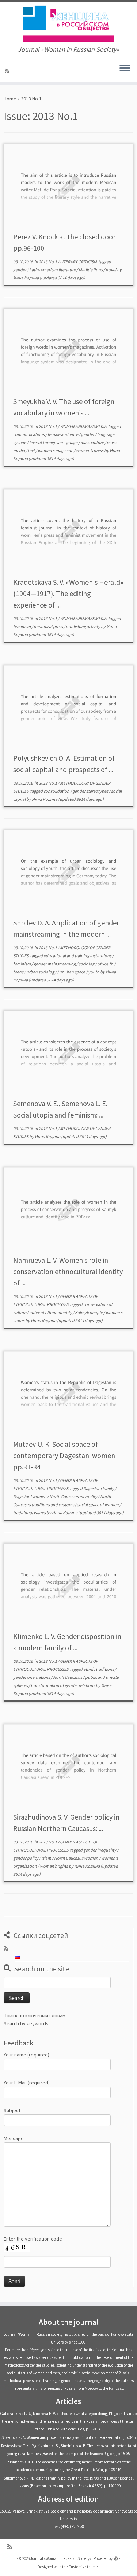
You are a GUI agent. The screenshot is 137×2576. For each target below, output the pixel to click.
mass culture (92, 442)
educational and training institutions (78, 956)
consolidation (57, 791)
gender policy (26, 1858)
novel (111, 270)
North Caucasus (68, 1677)
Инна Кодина (26, 278)
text (32, 450)
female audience (63, 434)
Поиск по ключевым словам (35, 2015)
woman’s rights (54, 1866)
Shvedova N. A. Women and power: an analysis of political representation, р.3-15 (68, 2437)
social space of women (98, 1504)
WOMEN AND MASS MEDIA (84, 426)
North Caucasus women (77, 1858)
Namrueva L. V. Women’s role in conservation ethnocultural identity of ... (68, 1271)
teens (19, 972)
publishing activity (83, 626)
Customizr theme (83, 2567)
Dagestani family (99, 1488)
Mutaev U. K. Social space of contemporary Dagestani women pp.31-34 (64, 1455)
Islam (47, 1858)
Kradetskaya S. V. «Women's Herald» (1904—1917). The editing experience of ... (68, 593)
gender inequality (100, 1850)
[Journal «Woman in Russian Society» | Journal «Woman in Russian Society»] (68, 24)
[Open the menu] (125, 69)
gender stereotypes (91, 791)
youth (94, 972)
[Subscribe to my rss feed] (8, 71)
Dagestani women (30, 1496)
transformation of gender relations (63, 1685)
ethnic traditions (99, 1669)
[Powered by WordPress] (116, 2557)
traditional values (30, 1513)
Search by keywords (26, 2023)
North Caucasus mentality (74, 1496)
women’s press (90, 450)
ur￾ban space (73, 972)
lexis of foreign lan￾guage (54, 442)
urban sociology (42, 972)
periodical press (49, 626)
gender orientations (32, 1677)
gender (20, 270)
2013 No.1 (48, 262)
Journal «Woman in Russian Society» (61, 2558)
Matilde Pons (91, 270)
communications (29, 434)
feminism (22, 626)
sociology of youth (96, 964)
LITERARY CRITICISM (79, 262)
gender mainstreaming (55, 964)
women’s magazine (56, 450)
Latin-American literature (53, 270)
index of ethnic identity (51, 1312)
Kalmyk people (89, 1312)
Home (10, 99)
